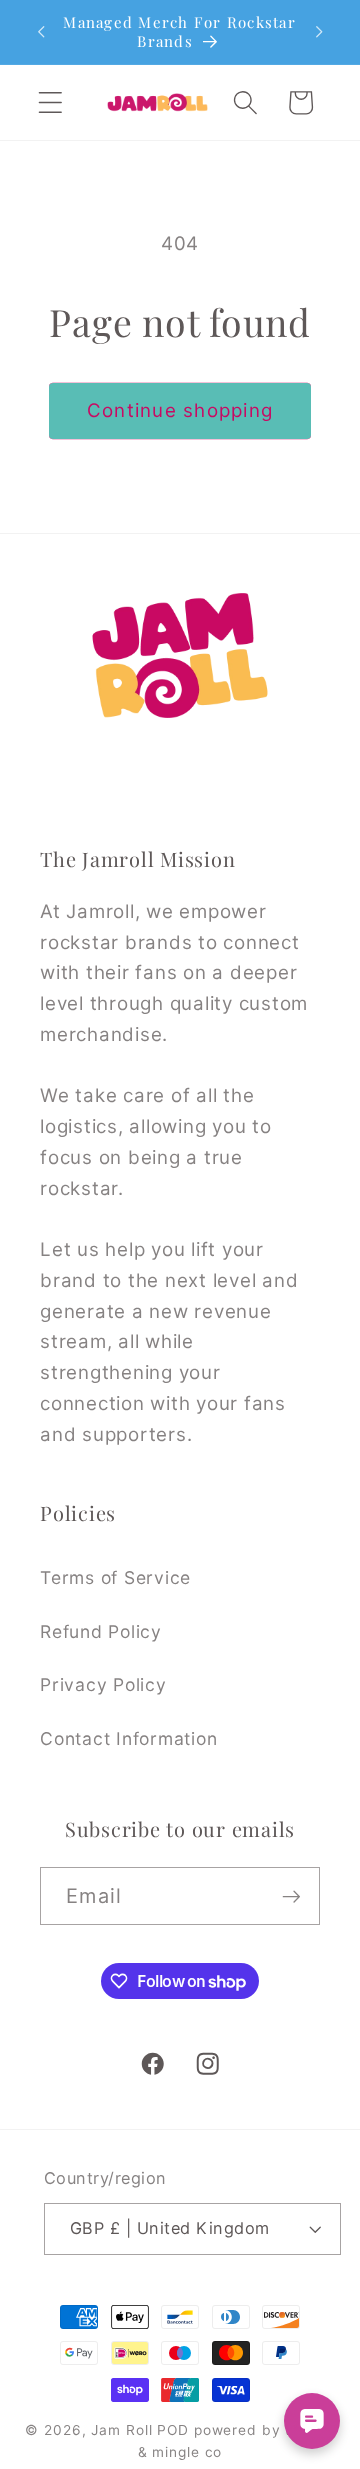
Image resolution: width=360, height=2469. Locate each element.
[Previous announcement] (41, 32)
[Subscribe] (291, 1896)
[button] (50, 102)
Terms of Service (115, 1577)
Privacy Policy (103, 1684)
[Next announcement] (319, 32)
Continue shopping (180, 410)
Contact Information (128, 1738)
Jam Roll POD (140, 2430)
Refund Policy (101, 1631)
